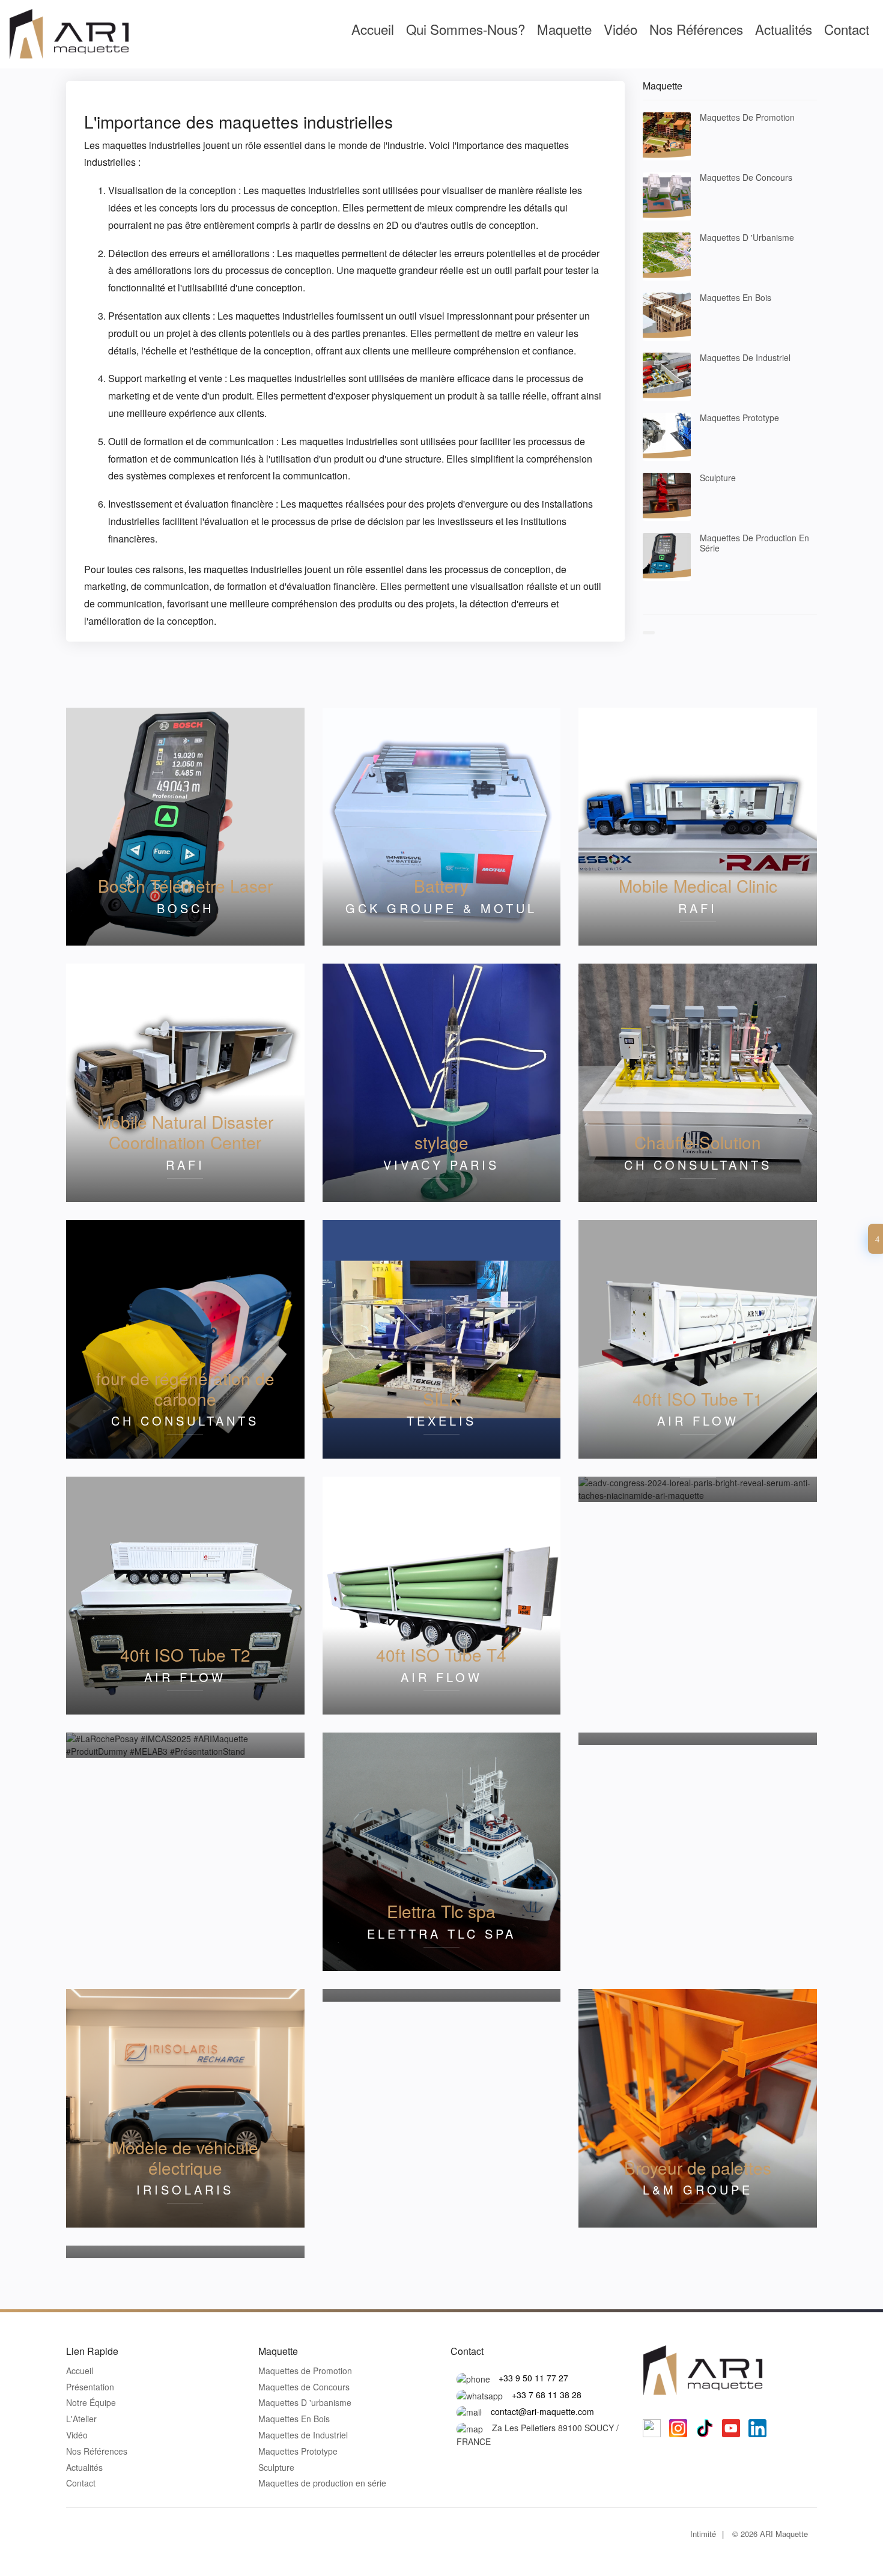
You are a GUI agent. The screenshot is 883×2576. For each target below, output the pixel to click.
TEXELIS (441, 1420)
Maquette (564, 29)
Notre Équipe (91, 2403)
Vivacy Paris (441, 1165)
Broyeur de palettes (698, 2167)
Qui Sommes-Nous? (466, 29)
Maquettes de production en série (754, 543)
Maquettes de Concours (746, 177)
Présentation (90, 2387)
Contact (847, 29)
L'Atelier (81, 2419)
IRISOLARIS (185, 2189)
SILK (441, 1399)
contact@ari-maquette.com (542, 2411)
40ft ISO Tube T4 (441, 1654)
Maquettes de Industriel (745, 357)
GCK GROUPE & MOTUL (441, 908)
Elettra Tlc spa (441, 1911)
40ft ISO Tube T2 (185, 1654)
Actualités (784, 29)
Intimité (703, 2534)
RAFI (698, 908)
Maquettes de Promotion (747, 117)
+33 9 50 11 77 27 (533, 2378)
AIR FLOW (698, 1420)
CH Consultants (698, 1165)
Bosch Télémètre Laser (185, 885)
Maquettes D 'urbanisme (747, 237)
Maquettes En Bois (736, 297)
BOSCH (185, 908)
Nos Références (696, 29)
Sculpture (718, 478)
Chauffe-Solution (698, 1142)
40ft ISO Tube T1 (698, 1399)
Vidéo (621, 29)
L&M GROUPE (698, 2189)
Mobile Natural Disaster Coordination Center (185, 1132)
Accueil (373, 29)
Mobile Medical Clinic (698, 885)
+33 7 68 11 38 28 (547, 2395)
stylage (441, 1142)
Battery (441, 885)
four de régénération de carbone (185, 1388)
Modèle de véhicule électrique (185, 2157)
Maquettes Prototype (739, 418)
